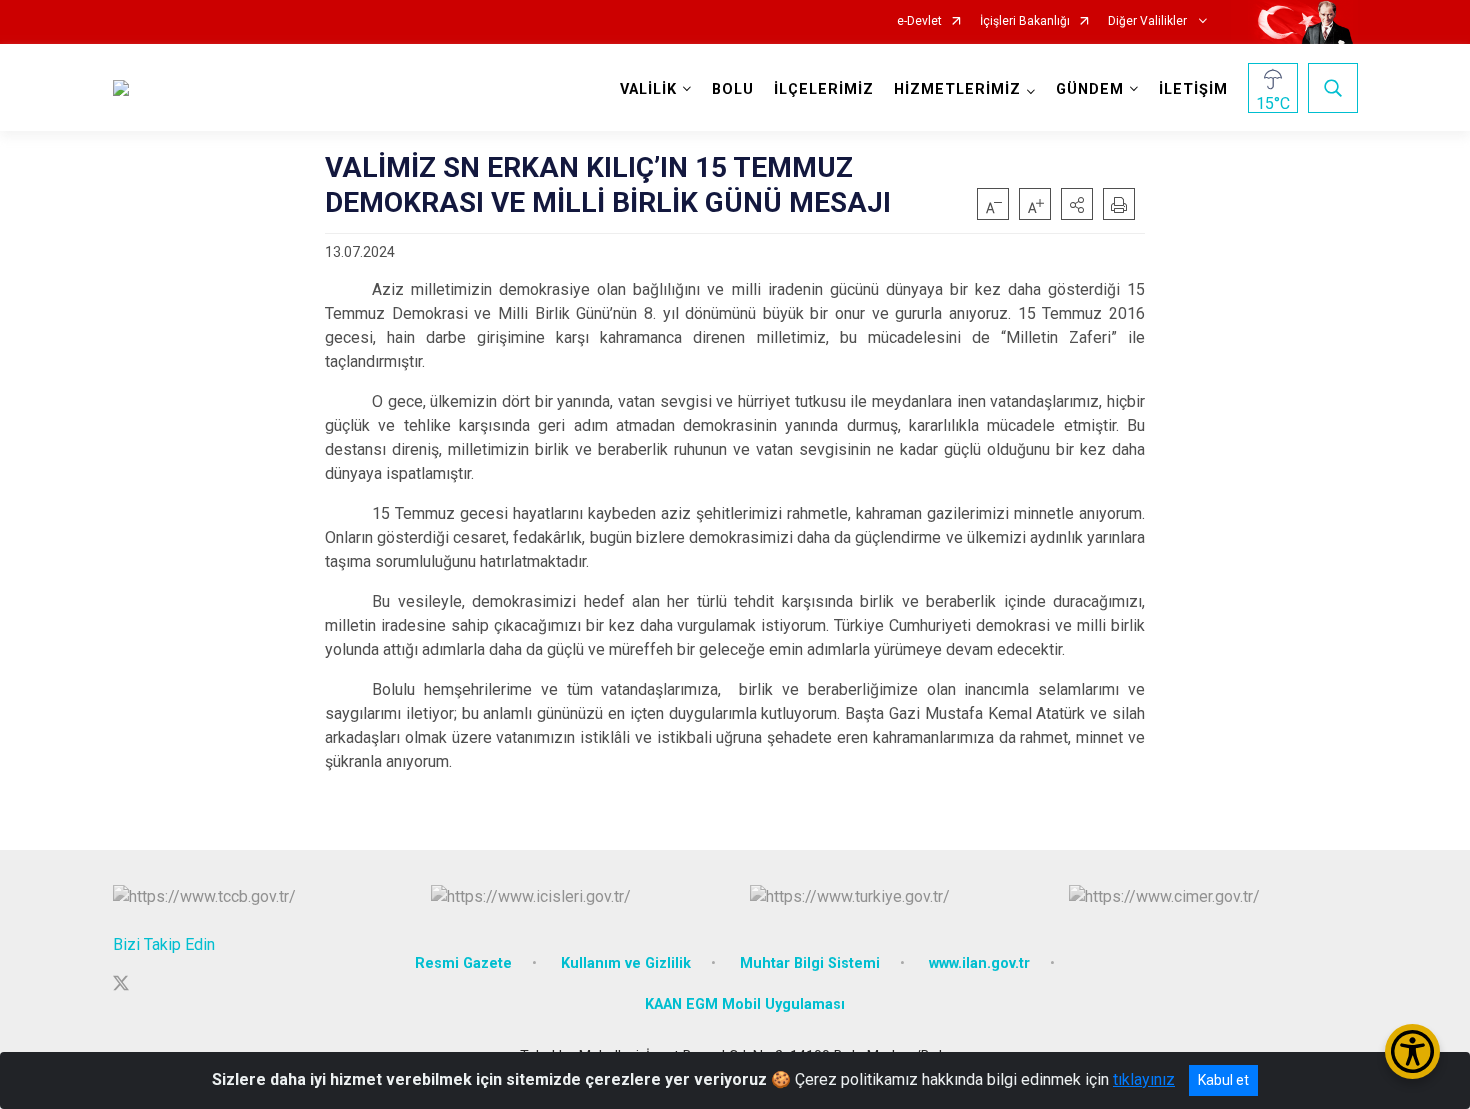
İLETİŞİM (1193, 89)
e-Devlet (919, 21)
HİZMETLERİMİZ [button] (957, 89)
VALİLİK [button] (648, 89)
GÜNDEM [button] (1090, 89)
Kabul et (1223, 1080)
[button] (1077, 204)
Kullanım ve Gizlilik (626, 963)
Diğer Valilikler (1149, 21)
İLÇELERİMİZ (824, 89)
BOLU (733, 89)
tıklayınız (1144, 1079)
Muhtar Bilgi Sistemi (810, 963)
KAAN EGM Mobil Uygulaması (745, 1004)
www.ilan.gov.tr (979, 963)
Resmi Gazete (463, 963)
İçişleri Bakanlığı (1025, 21)
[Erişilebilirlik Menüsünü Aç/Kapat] (1412, 1051)
